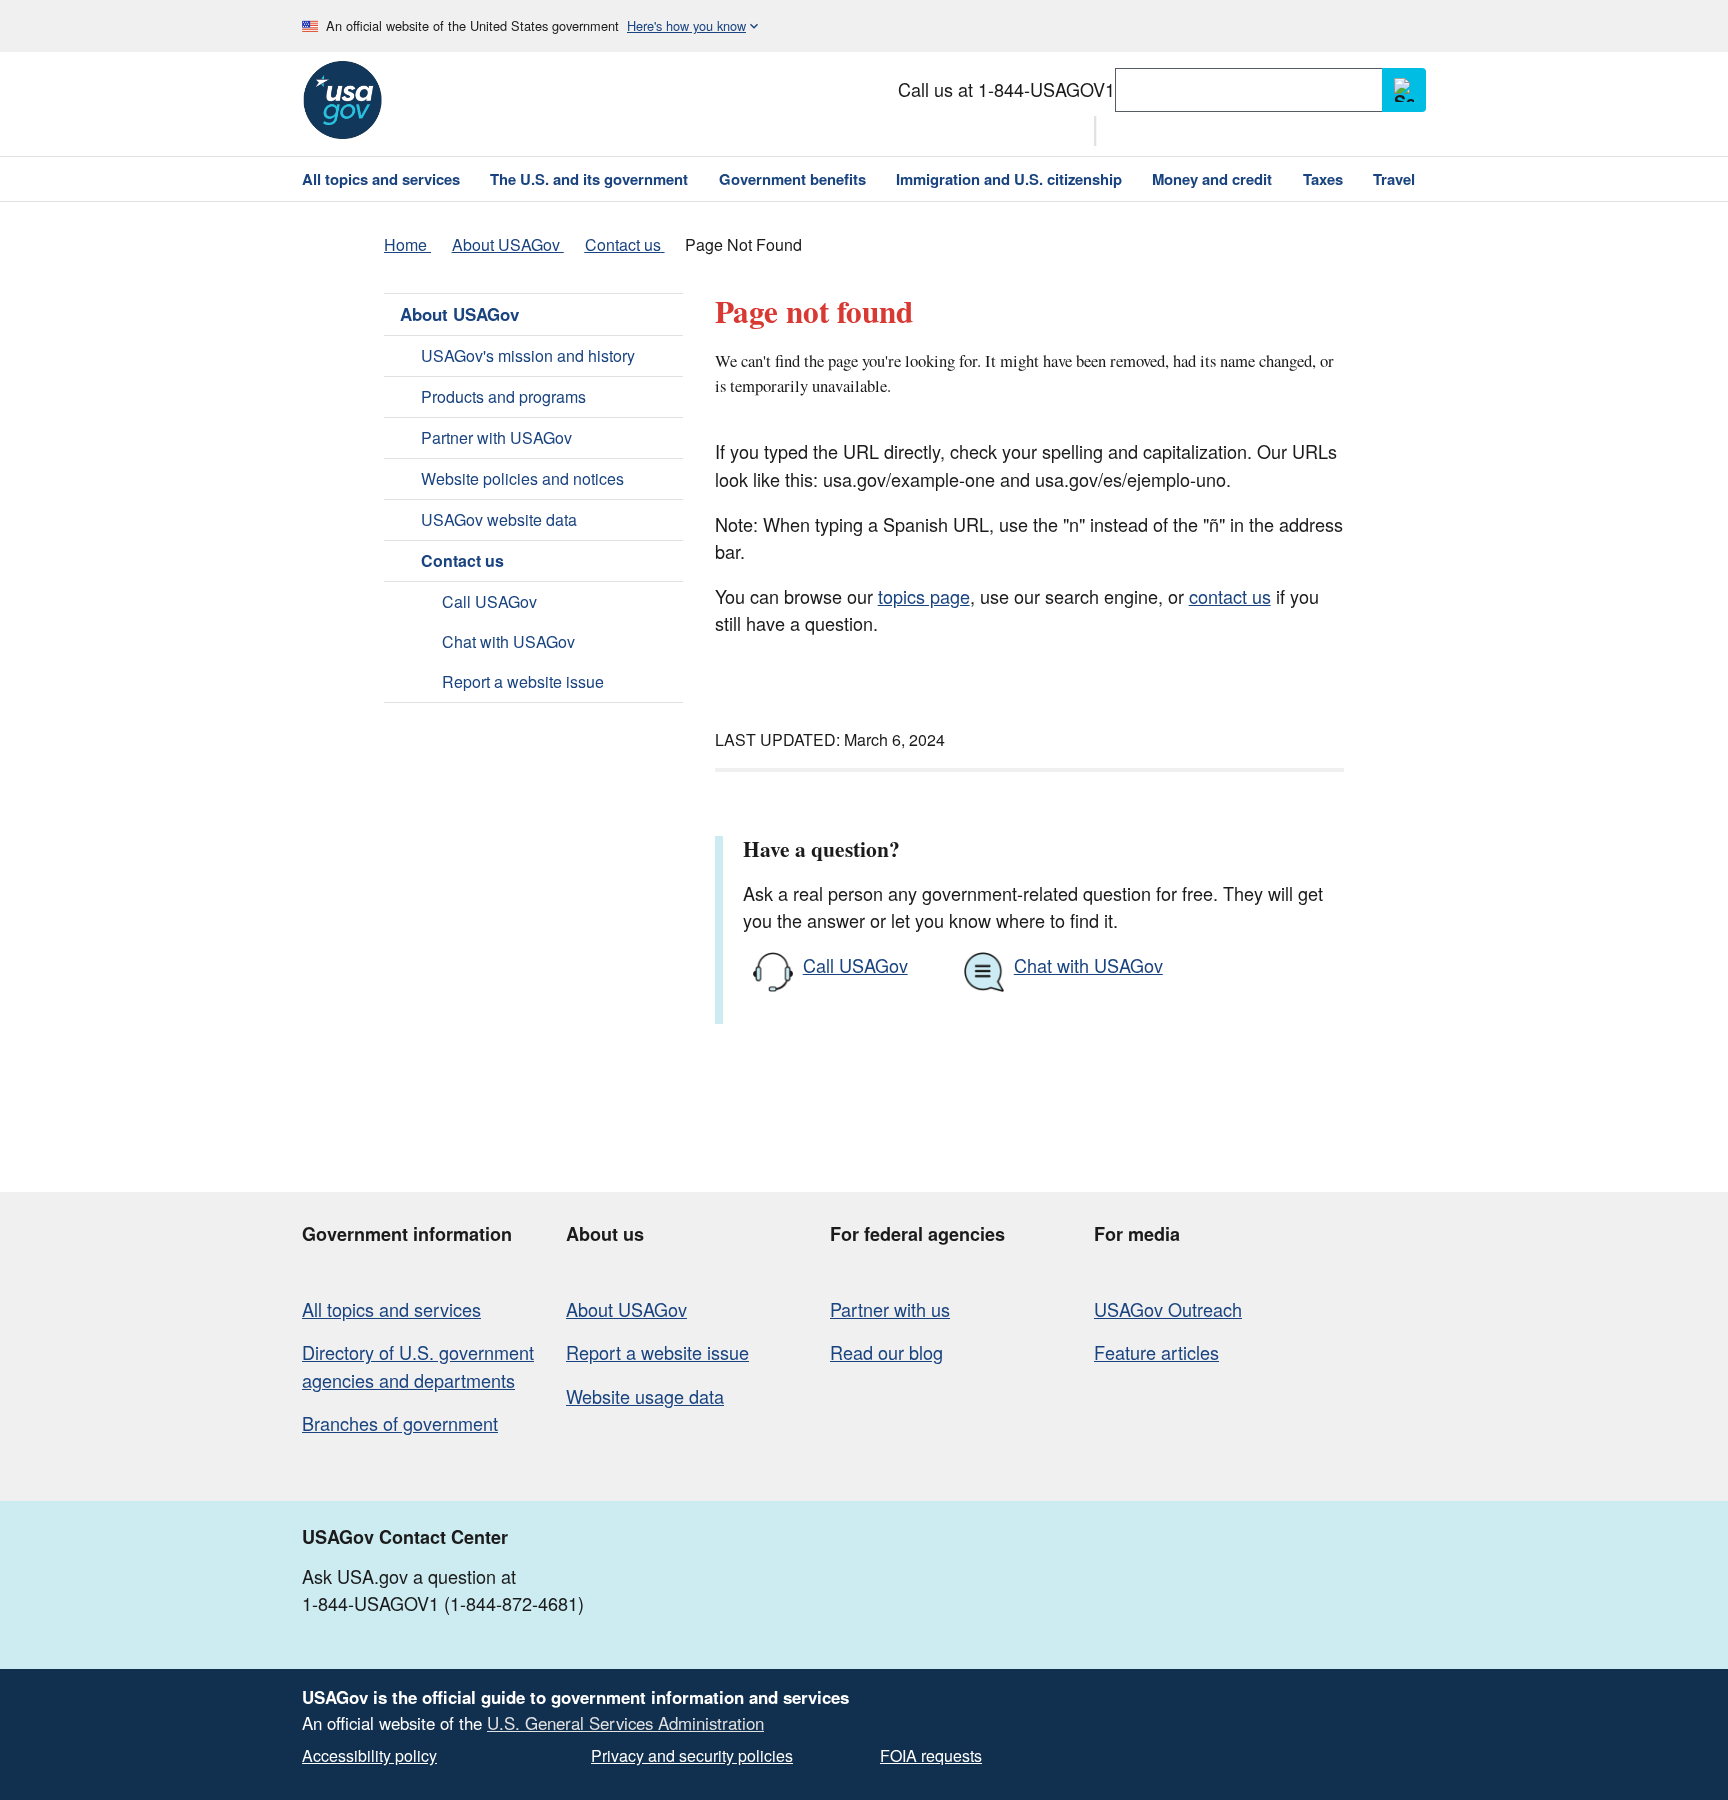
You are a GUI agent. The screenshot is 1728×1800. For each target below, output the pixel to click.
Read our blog (886, 1352)
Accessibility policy (369, 1755)
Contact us (462, 560)
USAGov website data (499, 519)
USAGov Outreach (1168, 1309)
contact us (1230, 596)
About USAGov (459, 314)
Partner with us (890, 1309)
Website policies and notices (522, 478)
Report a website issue (523, 681)
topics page (924, 596)
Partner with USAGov (496, 437)
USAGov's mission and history (528, 355)
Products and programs (503, 396)
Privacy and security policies (692, 1755)
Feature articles (1156, 1352)
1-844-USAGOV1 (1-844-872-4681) (443, 1603)
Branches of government (400, 1423)
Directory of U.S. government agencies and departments (418, 1365)
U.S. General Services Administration (625, 1723)
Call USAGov (489, 601)
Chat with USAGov (508, 641)
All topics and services (391, 1309)
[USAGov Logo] (342, 100)
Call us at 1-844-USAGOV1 (1006, 89)
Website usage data (645, 1396)
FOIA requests (931, 1755)
